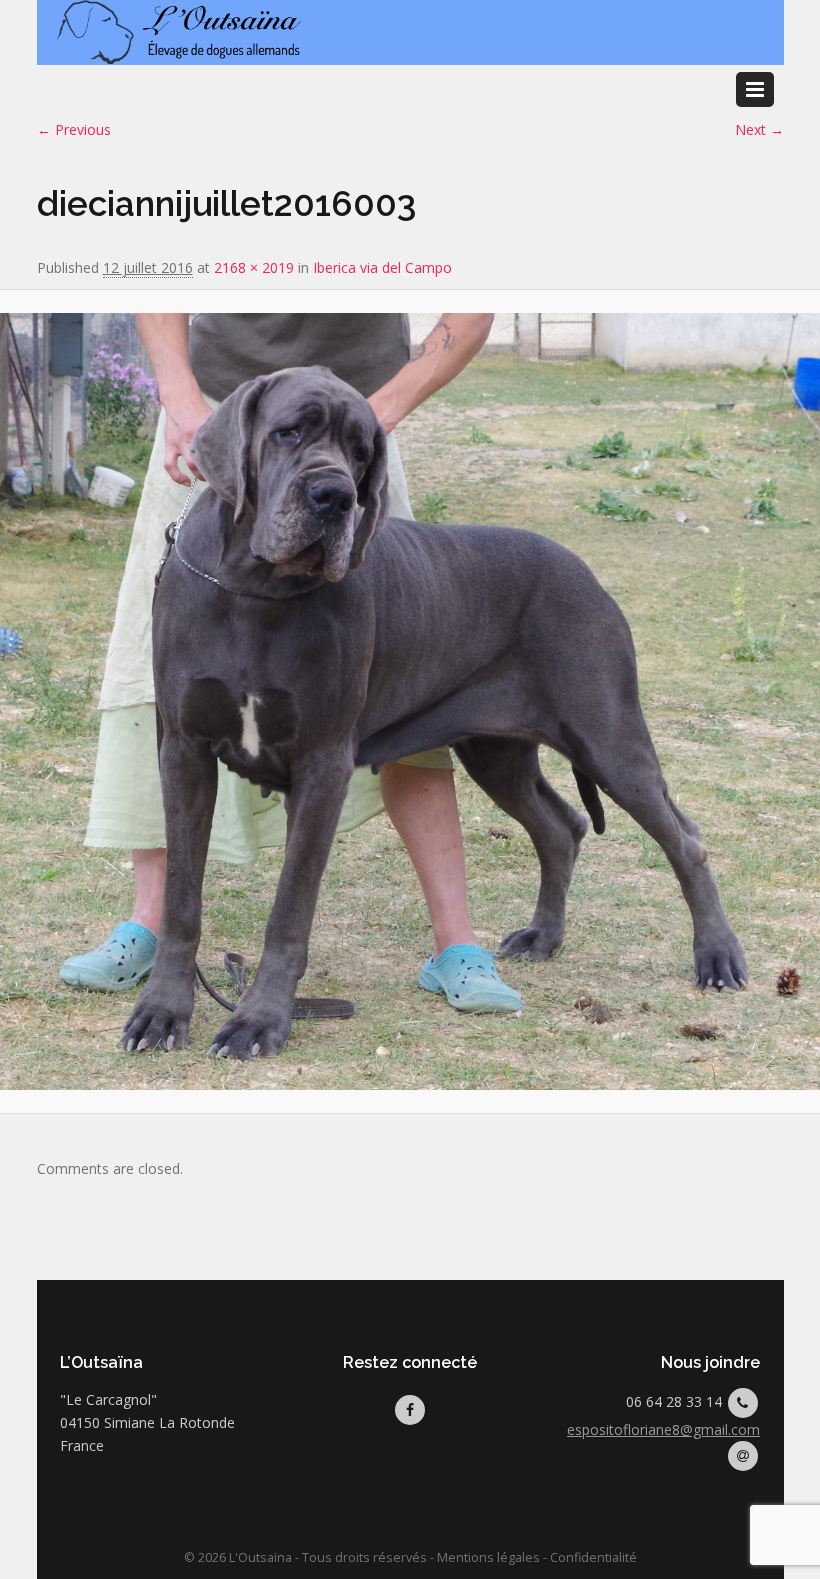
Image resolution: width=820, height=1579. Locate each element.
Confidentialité (593, 1557)
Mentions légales (488, 1557)
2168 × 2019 (254, 267)
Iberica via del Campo (382, 267)
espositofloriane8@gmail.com (663, 1429)
